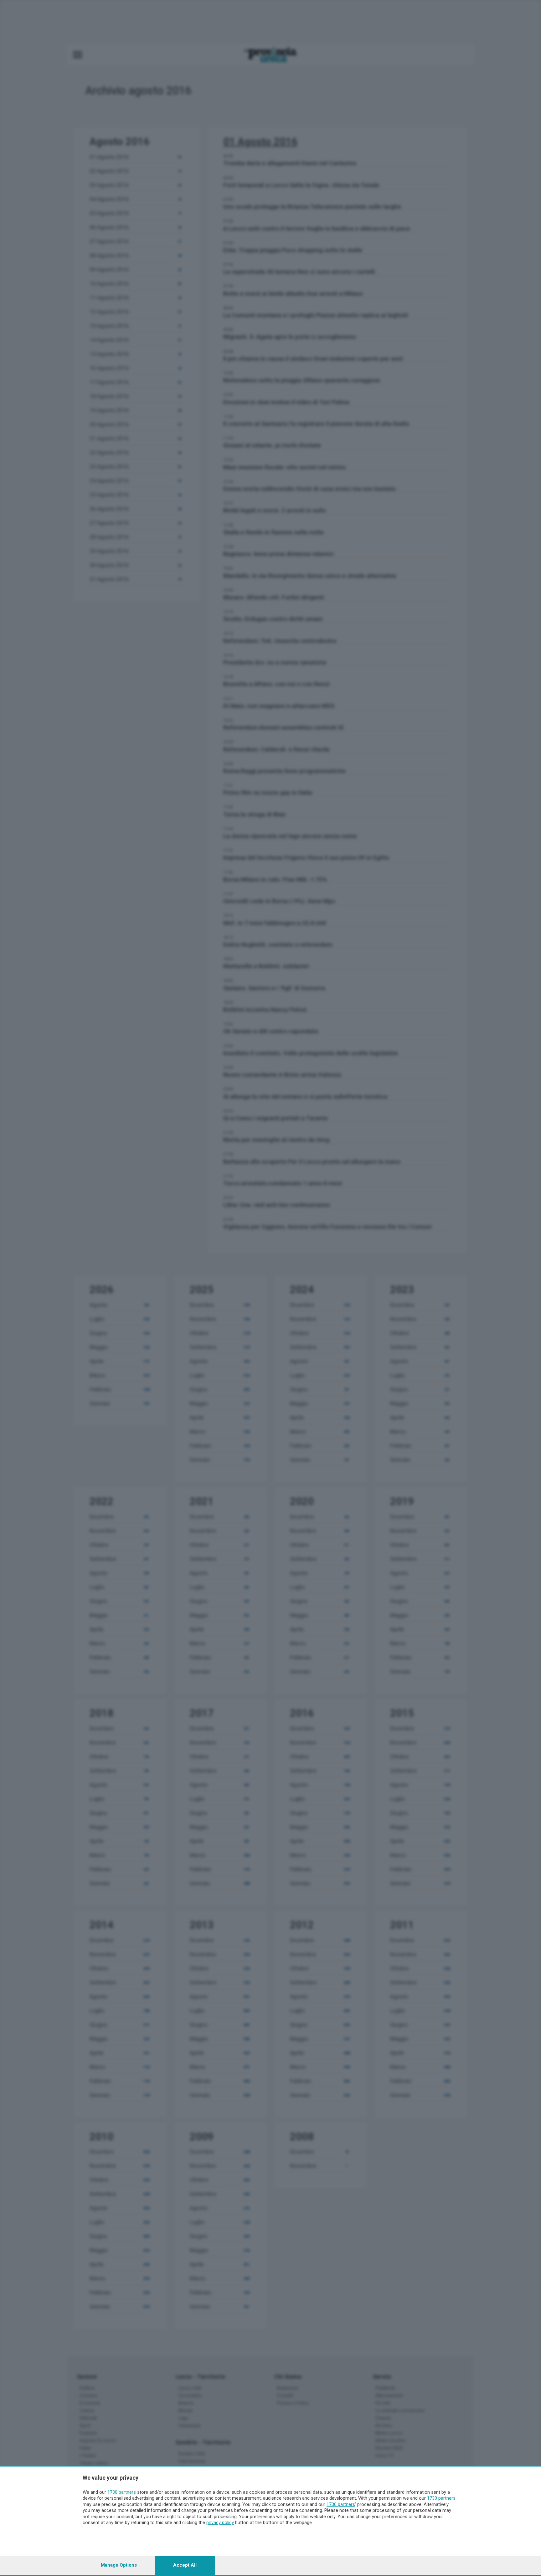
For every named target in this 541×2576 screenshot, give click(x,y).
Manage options (119, 2565)
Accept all (185, 2565)
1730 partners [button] (122, 2492)
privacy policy (220, 2523)
